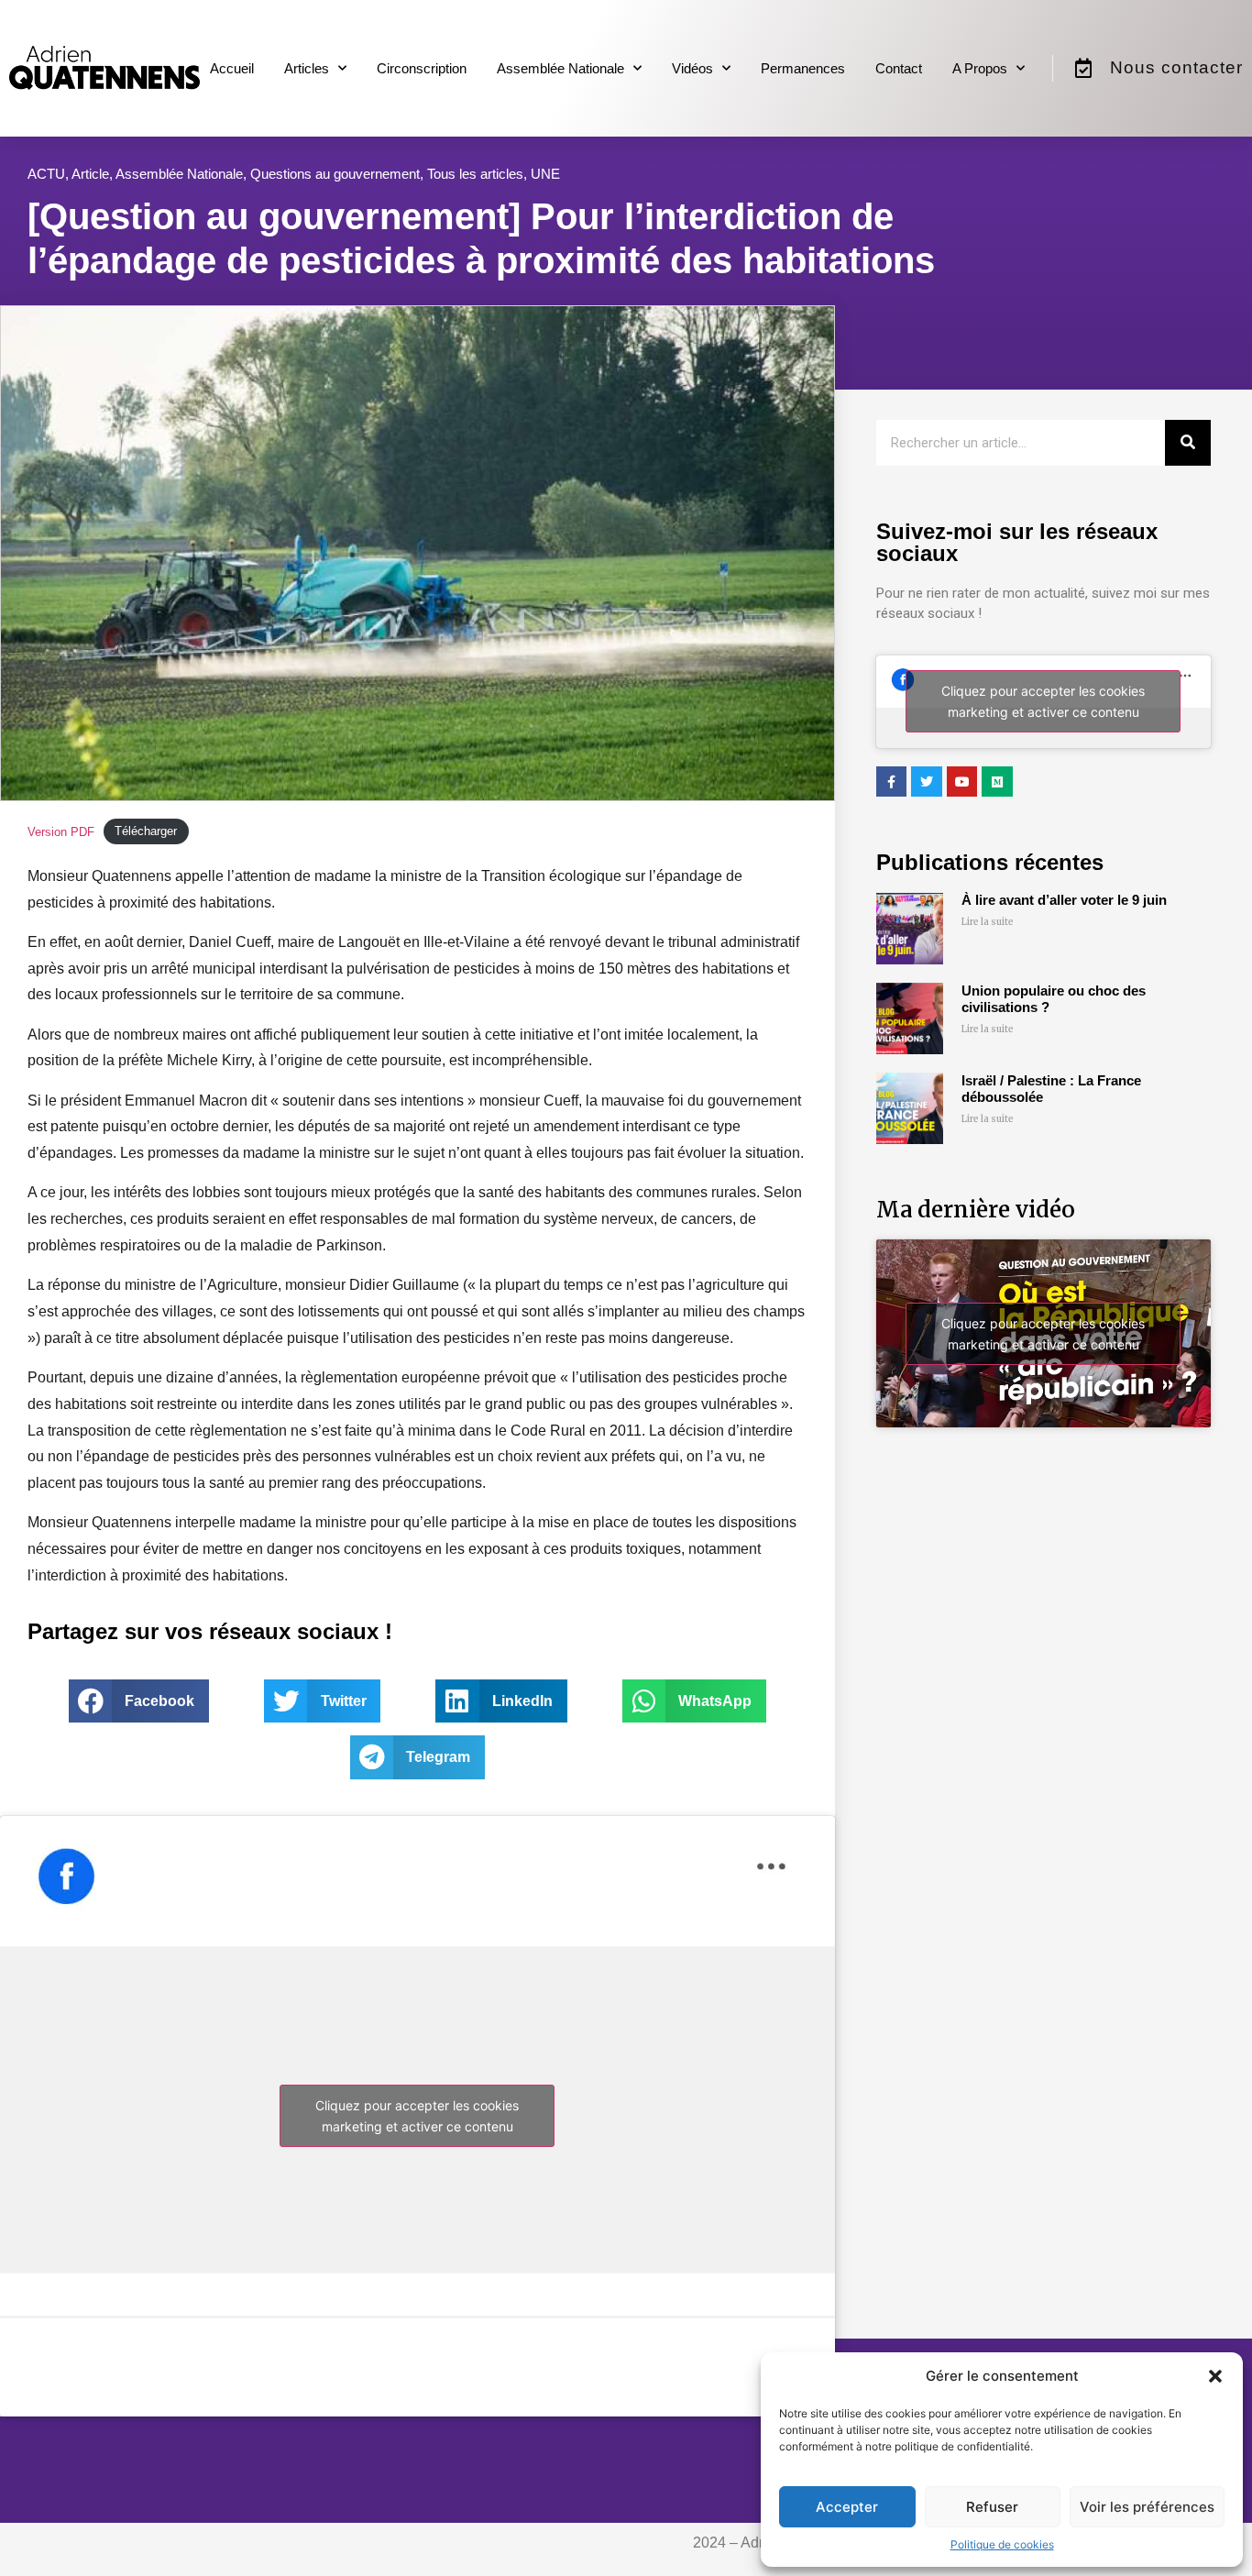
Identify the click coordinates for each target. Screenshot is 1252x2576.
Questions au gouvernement (335, 174)
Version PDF (61, 832)
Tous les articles (475, 174)
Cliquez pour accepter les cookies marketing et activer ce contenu (417, 2116)
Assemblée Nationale (560, 68)
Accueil (232, 68)
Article (90, 174)
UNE (545, 174)
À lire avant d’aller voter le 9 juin (1064, 900)
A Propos (980, 68)
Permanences (803, 68)
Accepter (847, 2507)
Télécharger (146, 832)
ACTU (46, 174)
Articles (307, 68)
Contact (899, 68)
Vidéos (692, 68)
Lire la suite (988, 922)
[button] (1215, 2376)
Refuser (992, 2507)
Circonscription (422, 68)
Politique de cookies (1002, 2544)
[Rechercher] (1188, 443)
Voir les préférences (1147, 2507)
